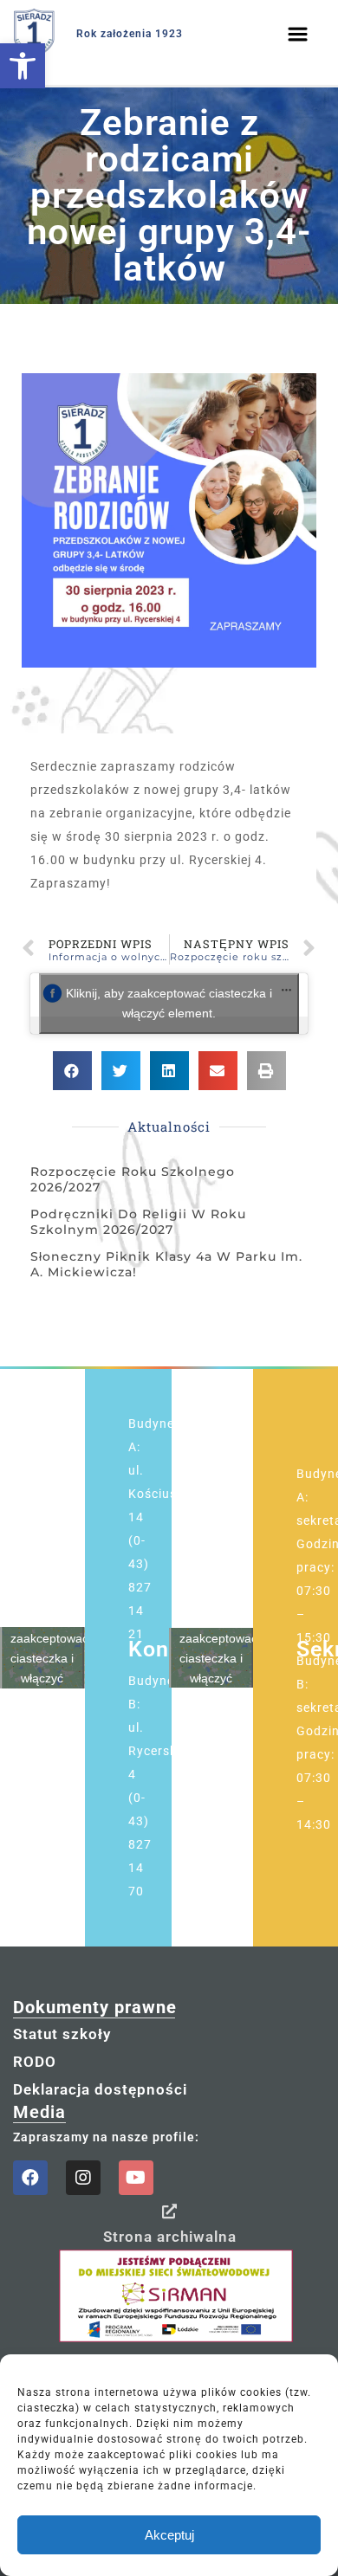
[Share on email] (218, 1071)
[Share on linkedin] (169, 1071)
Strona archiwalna (170, 2237)
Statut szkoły (62, 2034)
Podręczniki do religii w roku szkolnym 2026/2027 (138, 1222)
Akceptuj (169, 2535)
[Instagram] (83, 2178)
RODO (35, 2062)
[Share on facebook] (72, 1071)
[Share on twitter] (121, 1071)
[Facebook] (30, 2178)
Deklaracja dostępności (100, 2089)
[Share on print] (266, 1071)
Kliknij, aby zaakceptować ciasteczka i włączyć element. (169, 1003)
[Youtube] (136, 2178)
